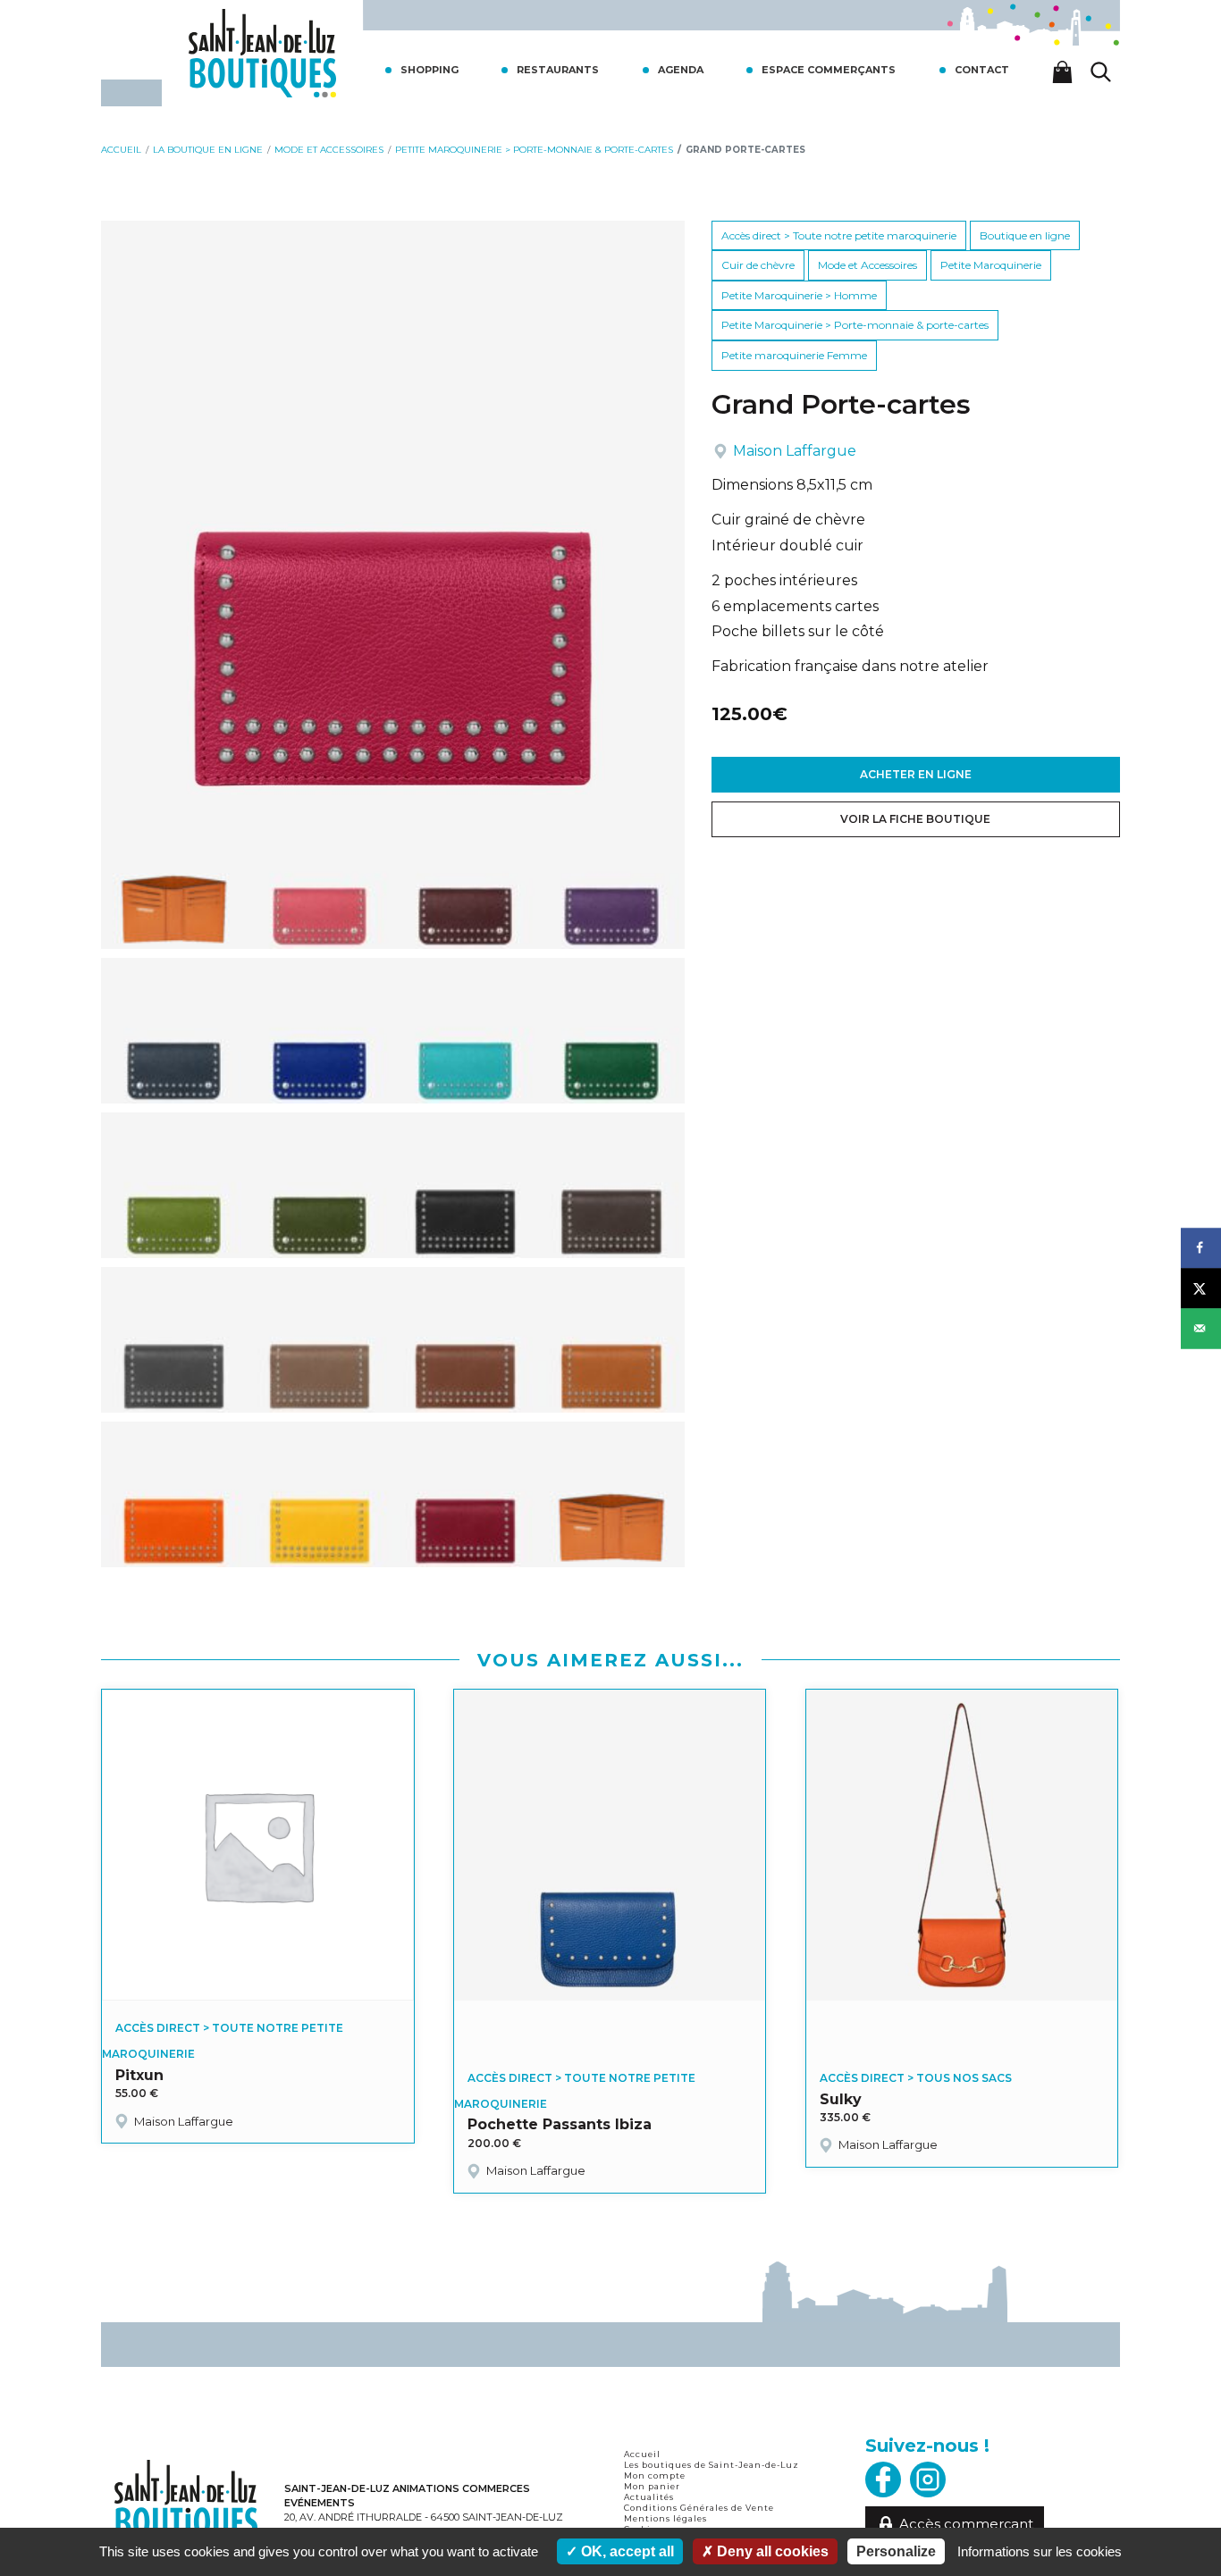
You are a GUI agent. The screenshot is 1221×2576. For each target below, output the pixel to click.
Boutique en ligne (1025, 235)
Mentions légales (665, 2518)
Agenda (681, 70)
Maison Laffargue (795, 451)
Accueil (642, 2454)
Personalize (896, 2551)
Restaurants (558, 70)
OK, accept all (626, 2551)
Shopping (429, 70)
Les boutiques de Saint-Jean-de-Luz (712, 2465)
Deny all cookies (771, 2551)
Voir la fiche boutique (915, 819)
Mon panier (652, 2486)
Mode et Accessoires (867, 265)
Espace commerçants (829, 70)
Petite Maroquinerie (991, 265)
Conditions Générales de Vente (699, 2508)
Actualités (649, 2497)
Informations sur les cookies (1040, 2551)
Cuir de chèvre (758, 265)
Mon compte (655, 2475)
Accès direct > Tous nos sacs (916, 2078)
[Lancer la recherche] (1101, 72)
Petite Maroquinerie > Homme (799, 295)
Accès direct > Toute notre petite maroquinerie (839, 235)
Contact (982, 70)
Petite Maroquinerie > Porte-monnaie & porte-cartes (855, 325)
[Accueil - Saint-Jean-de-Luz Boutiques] (262, 51)
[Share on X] (1201, 1288)
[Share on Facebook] (1201, 1248)
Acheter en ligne (916, 774)
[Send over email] (1201, 1328)
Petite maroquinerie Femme (794, 355)
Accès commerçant (966, 2524)
